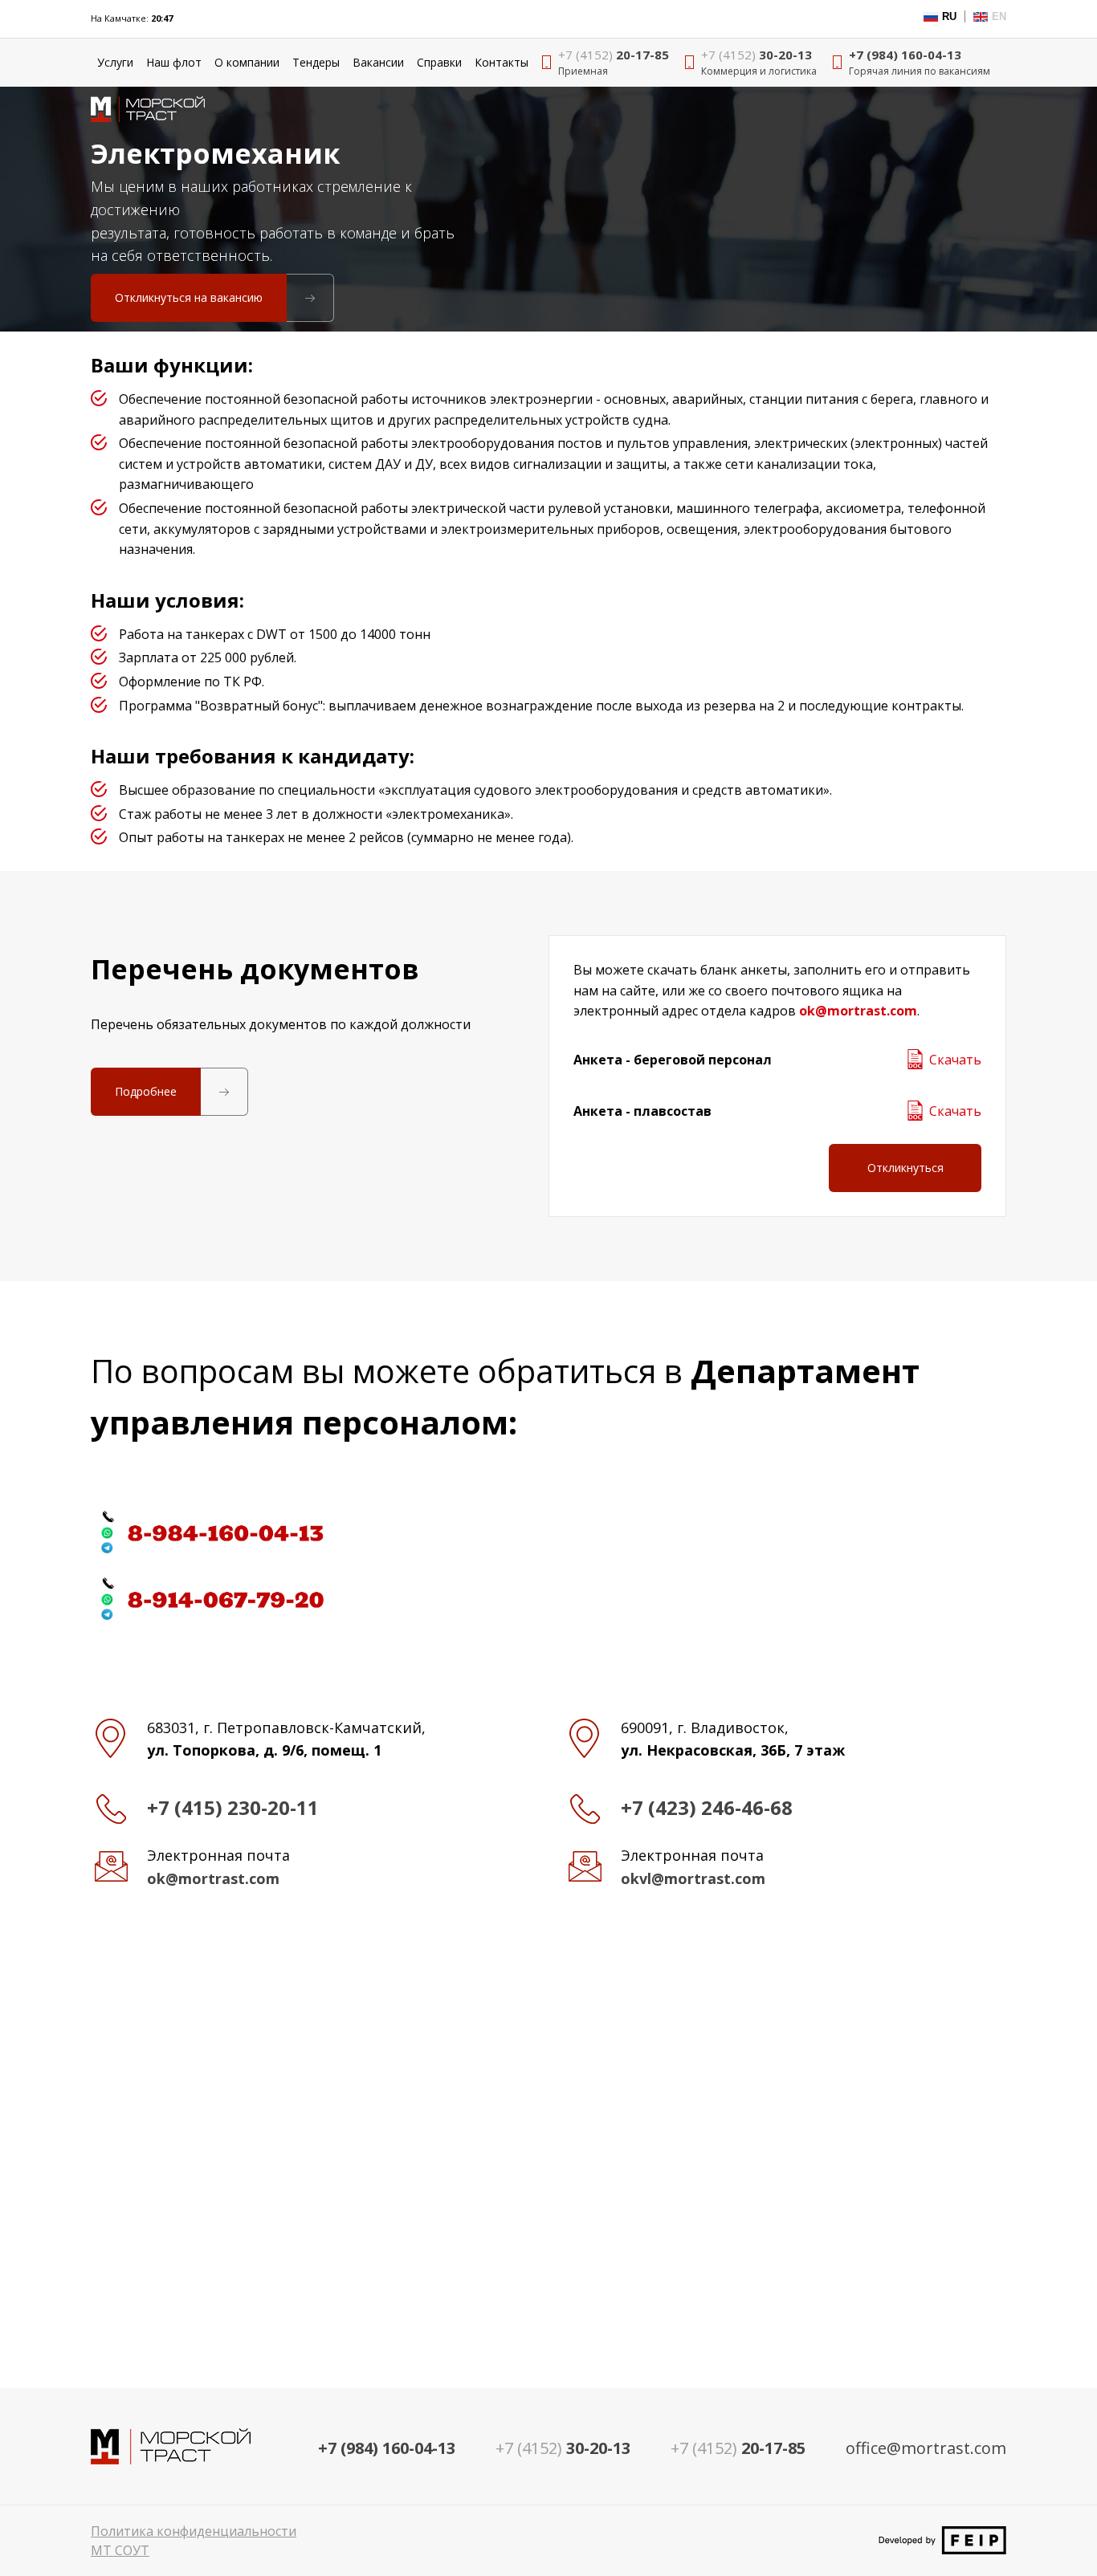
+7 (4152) (738, 2448)
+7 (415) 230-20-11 (233, 1807)
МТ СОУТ (120, 2550)
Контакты (502, 62)
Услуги (115, 62)
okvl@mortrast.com (693, 1878)
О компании (247, 62)
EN (999, 16)
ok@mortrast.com (858, 1011)
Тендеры (316, 62)
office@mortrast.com (926, 2448)
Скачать (955, 1060)
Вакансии (378, 62)
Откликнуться (905, 1168)
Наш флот (174, 62)
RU (949, 16)
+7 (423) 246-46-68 (707, 1807)
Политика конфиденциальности (194, 2531)
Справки (439, 62)
